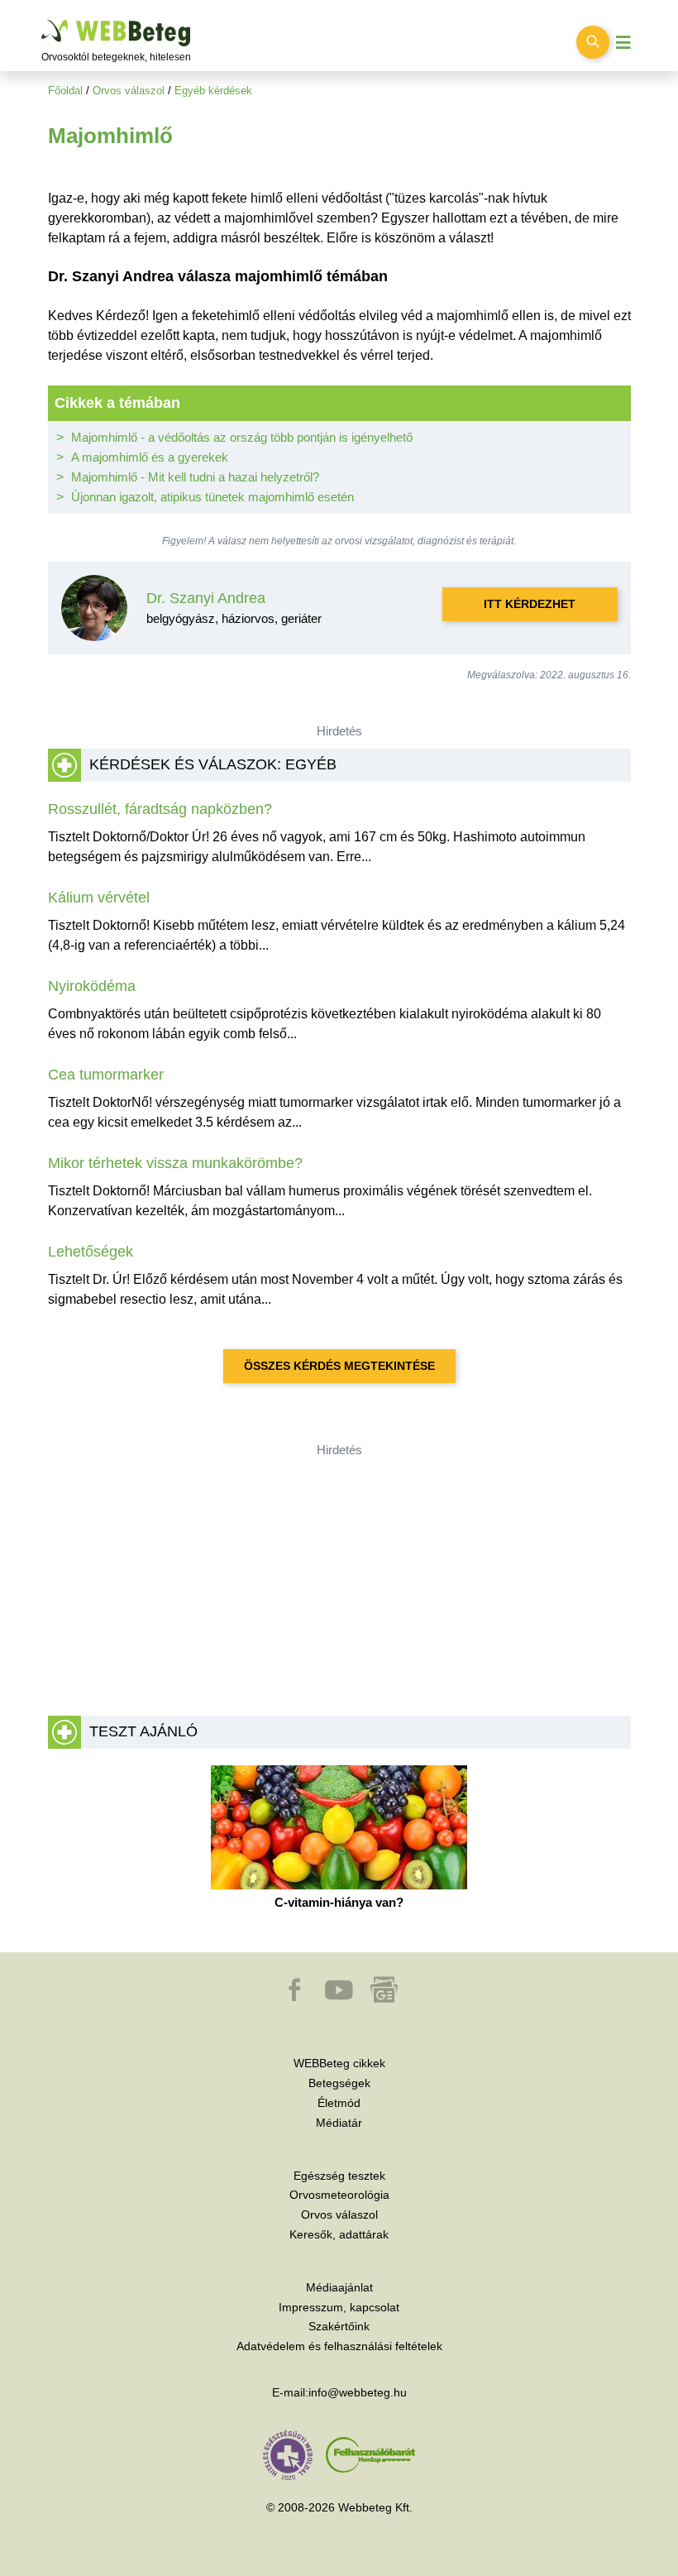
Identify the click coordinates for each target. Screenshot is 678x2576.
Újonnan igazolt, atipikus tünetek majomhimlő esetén (212, 497)
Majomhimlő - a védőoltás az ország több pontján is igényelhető (242, 437)
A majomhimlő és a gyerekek (150, 457)
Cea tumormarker (106, 1075)
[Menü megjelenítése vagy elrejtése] (623, 43)
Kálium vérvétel (99, 898)
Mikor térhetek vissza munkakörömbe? (175, 1163)
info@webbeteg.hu (358, 2392)
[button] (296, 1998)
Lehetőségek (91, 1252)
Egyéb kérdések (213, 91)
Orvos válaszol (129, 91)
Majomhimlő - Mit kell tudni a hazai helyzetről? (195, 477)
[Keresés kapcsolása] (593, 42)
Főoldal (65, 91)
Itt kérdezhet (530, 604)
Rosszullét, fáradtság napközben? (160, 809)
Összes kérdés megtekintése (339, 1366)
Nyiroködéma (92, 986)
